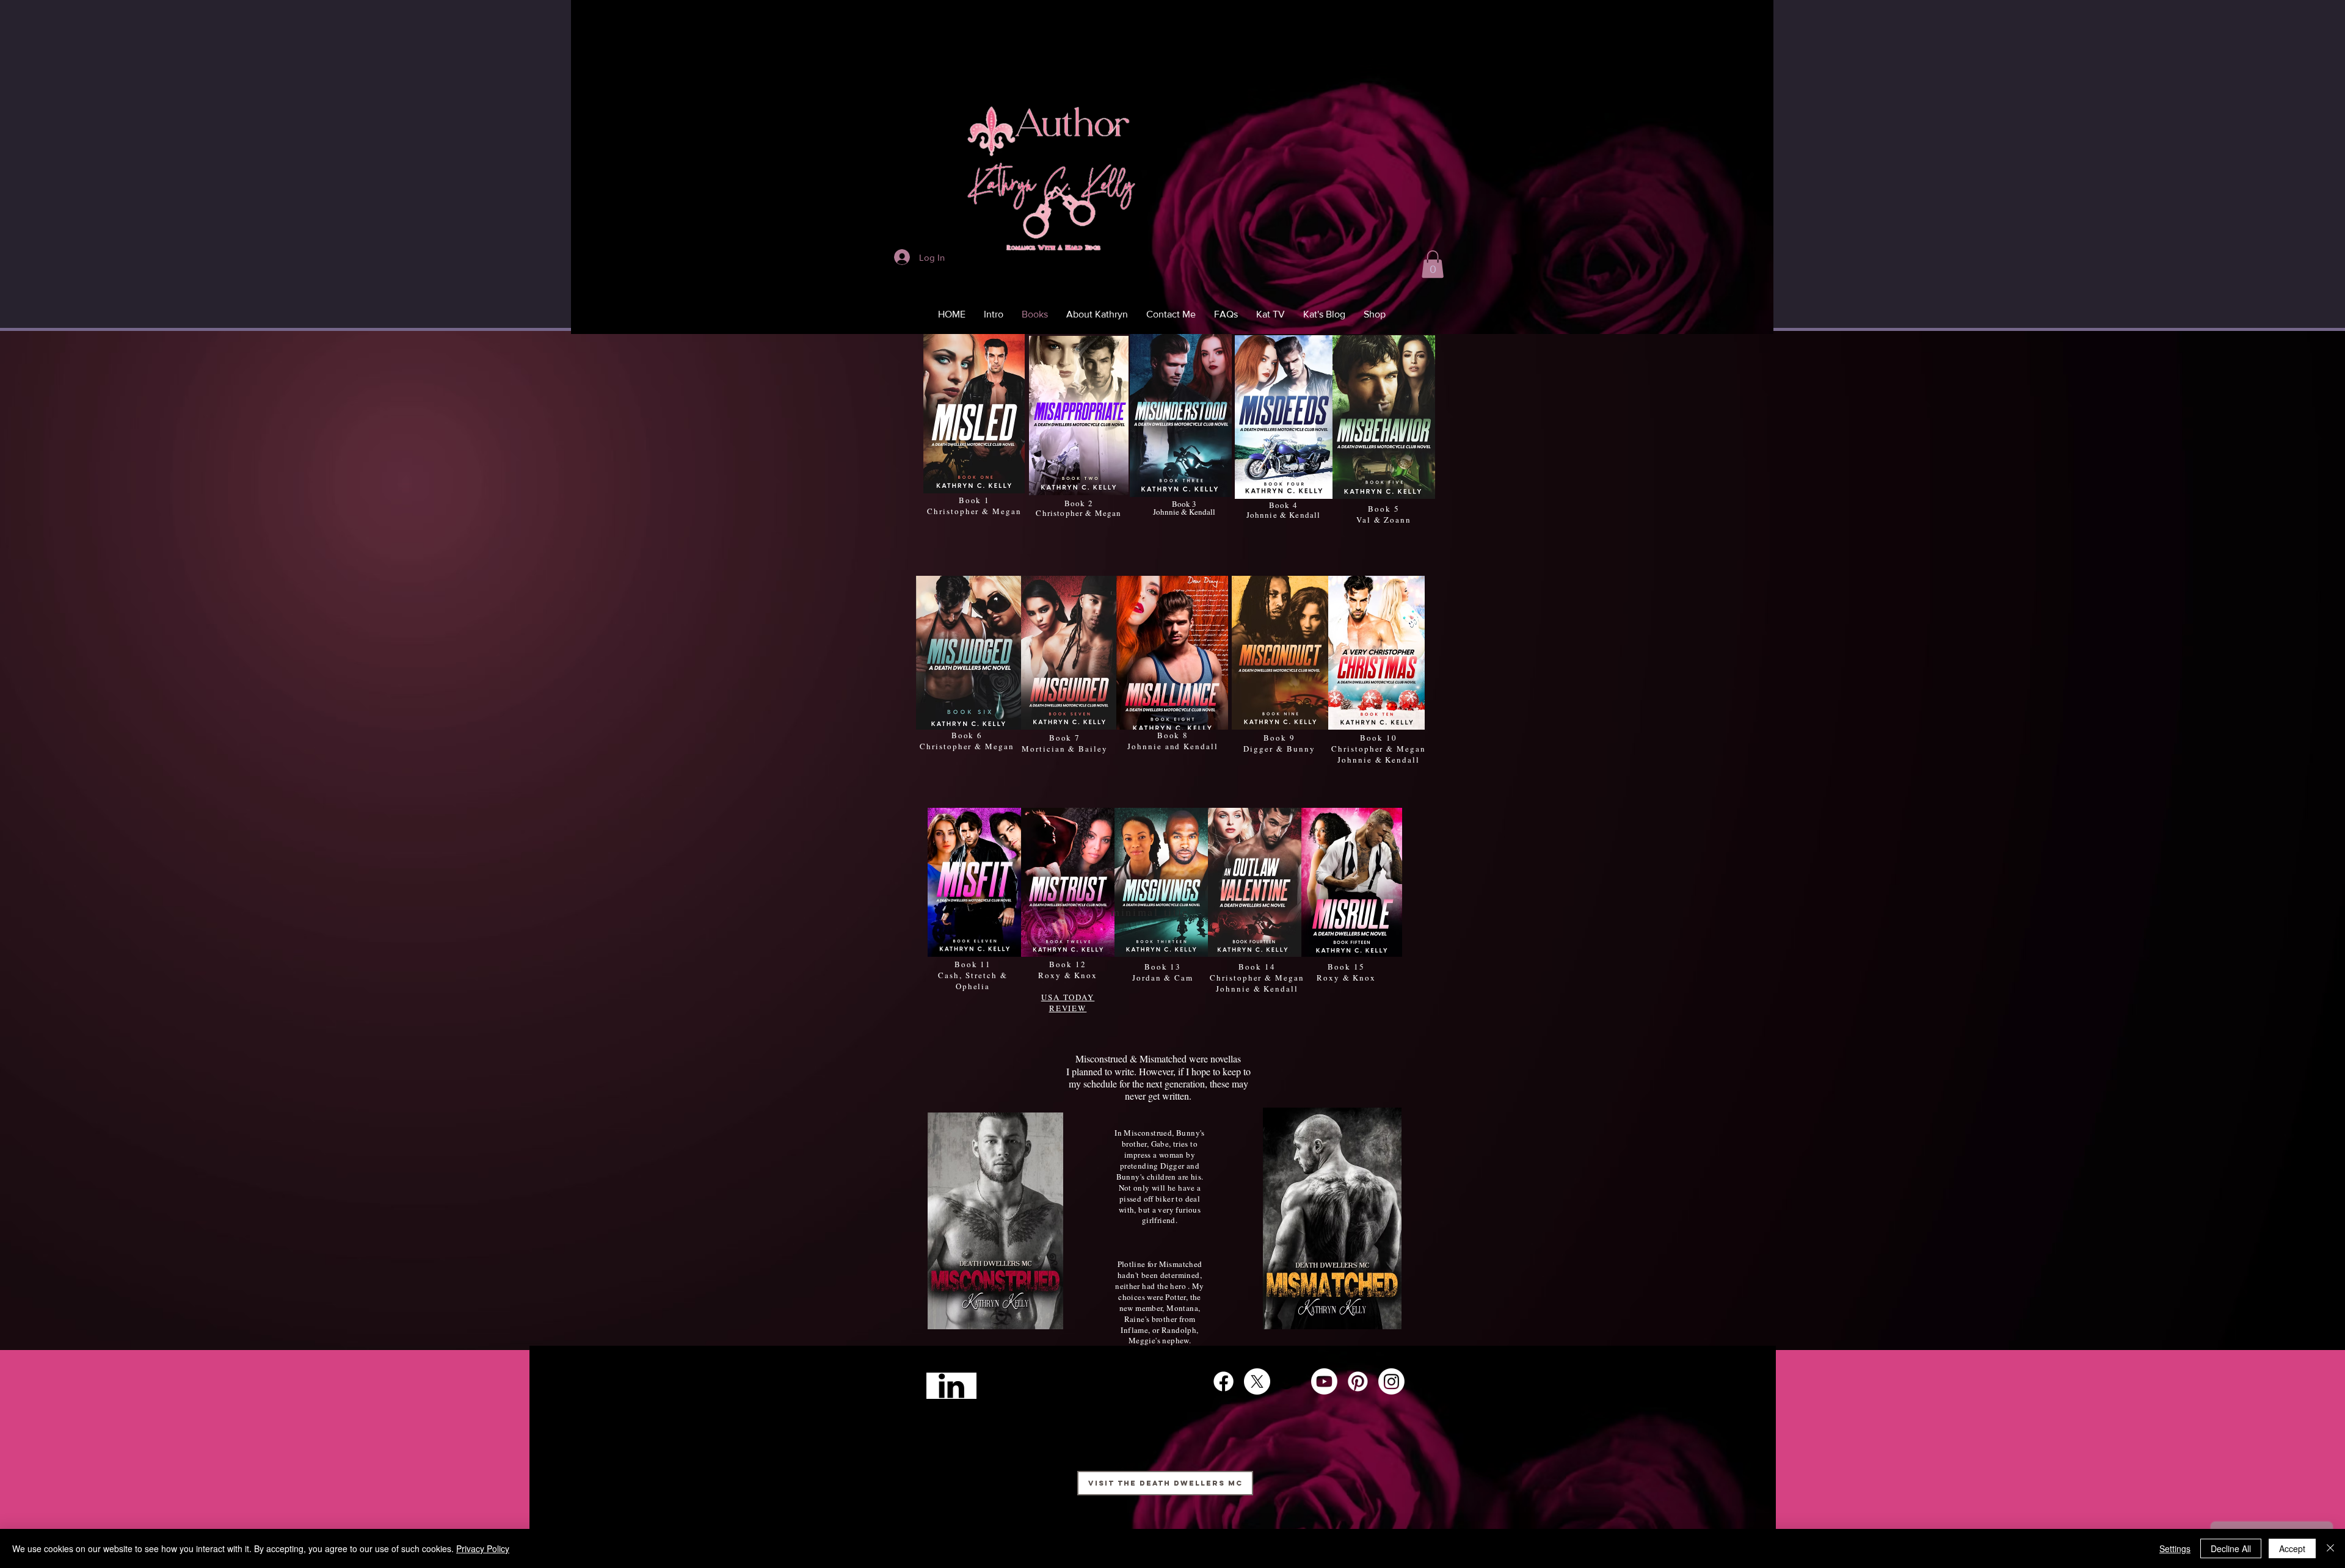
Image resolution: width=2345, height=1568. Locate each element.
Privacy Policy (483, 1548)
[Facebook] (1223, 1381)
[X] (1257, 1381)
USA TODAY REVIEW (1068, 1003)
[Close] (2330, 1548)
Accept (2292, 1548)
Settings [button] (2175, 1548)
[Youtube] (1324, 1381)
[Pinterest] (1358, 1381)
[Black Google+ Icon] (1291, 1381)
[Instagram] (1391, 1381)
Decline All (2231, 1548)
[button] (1433, 264)
